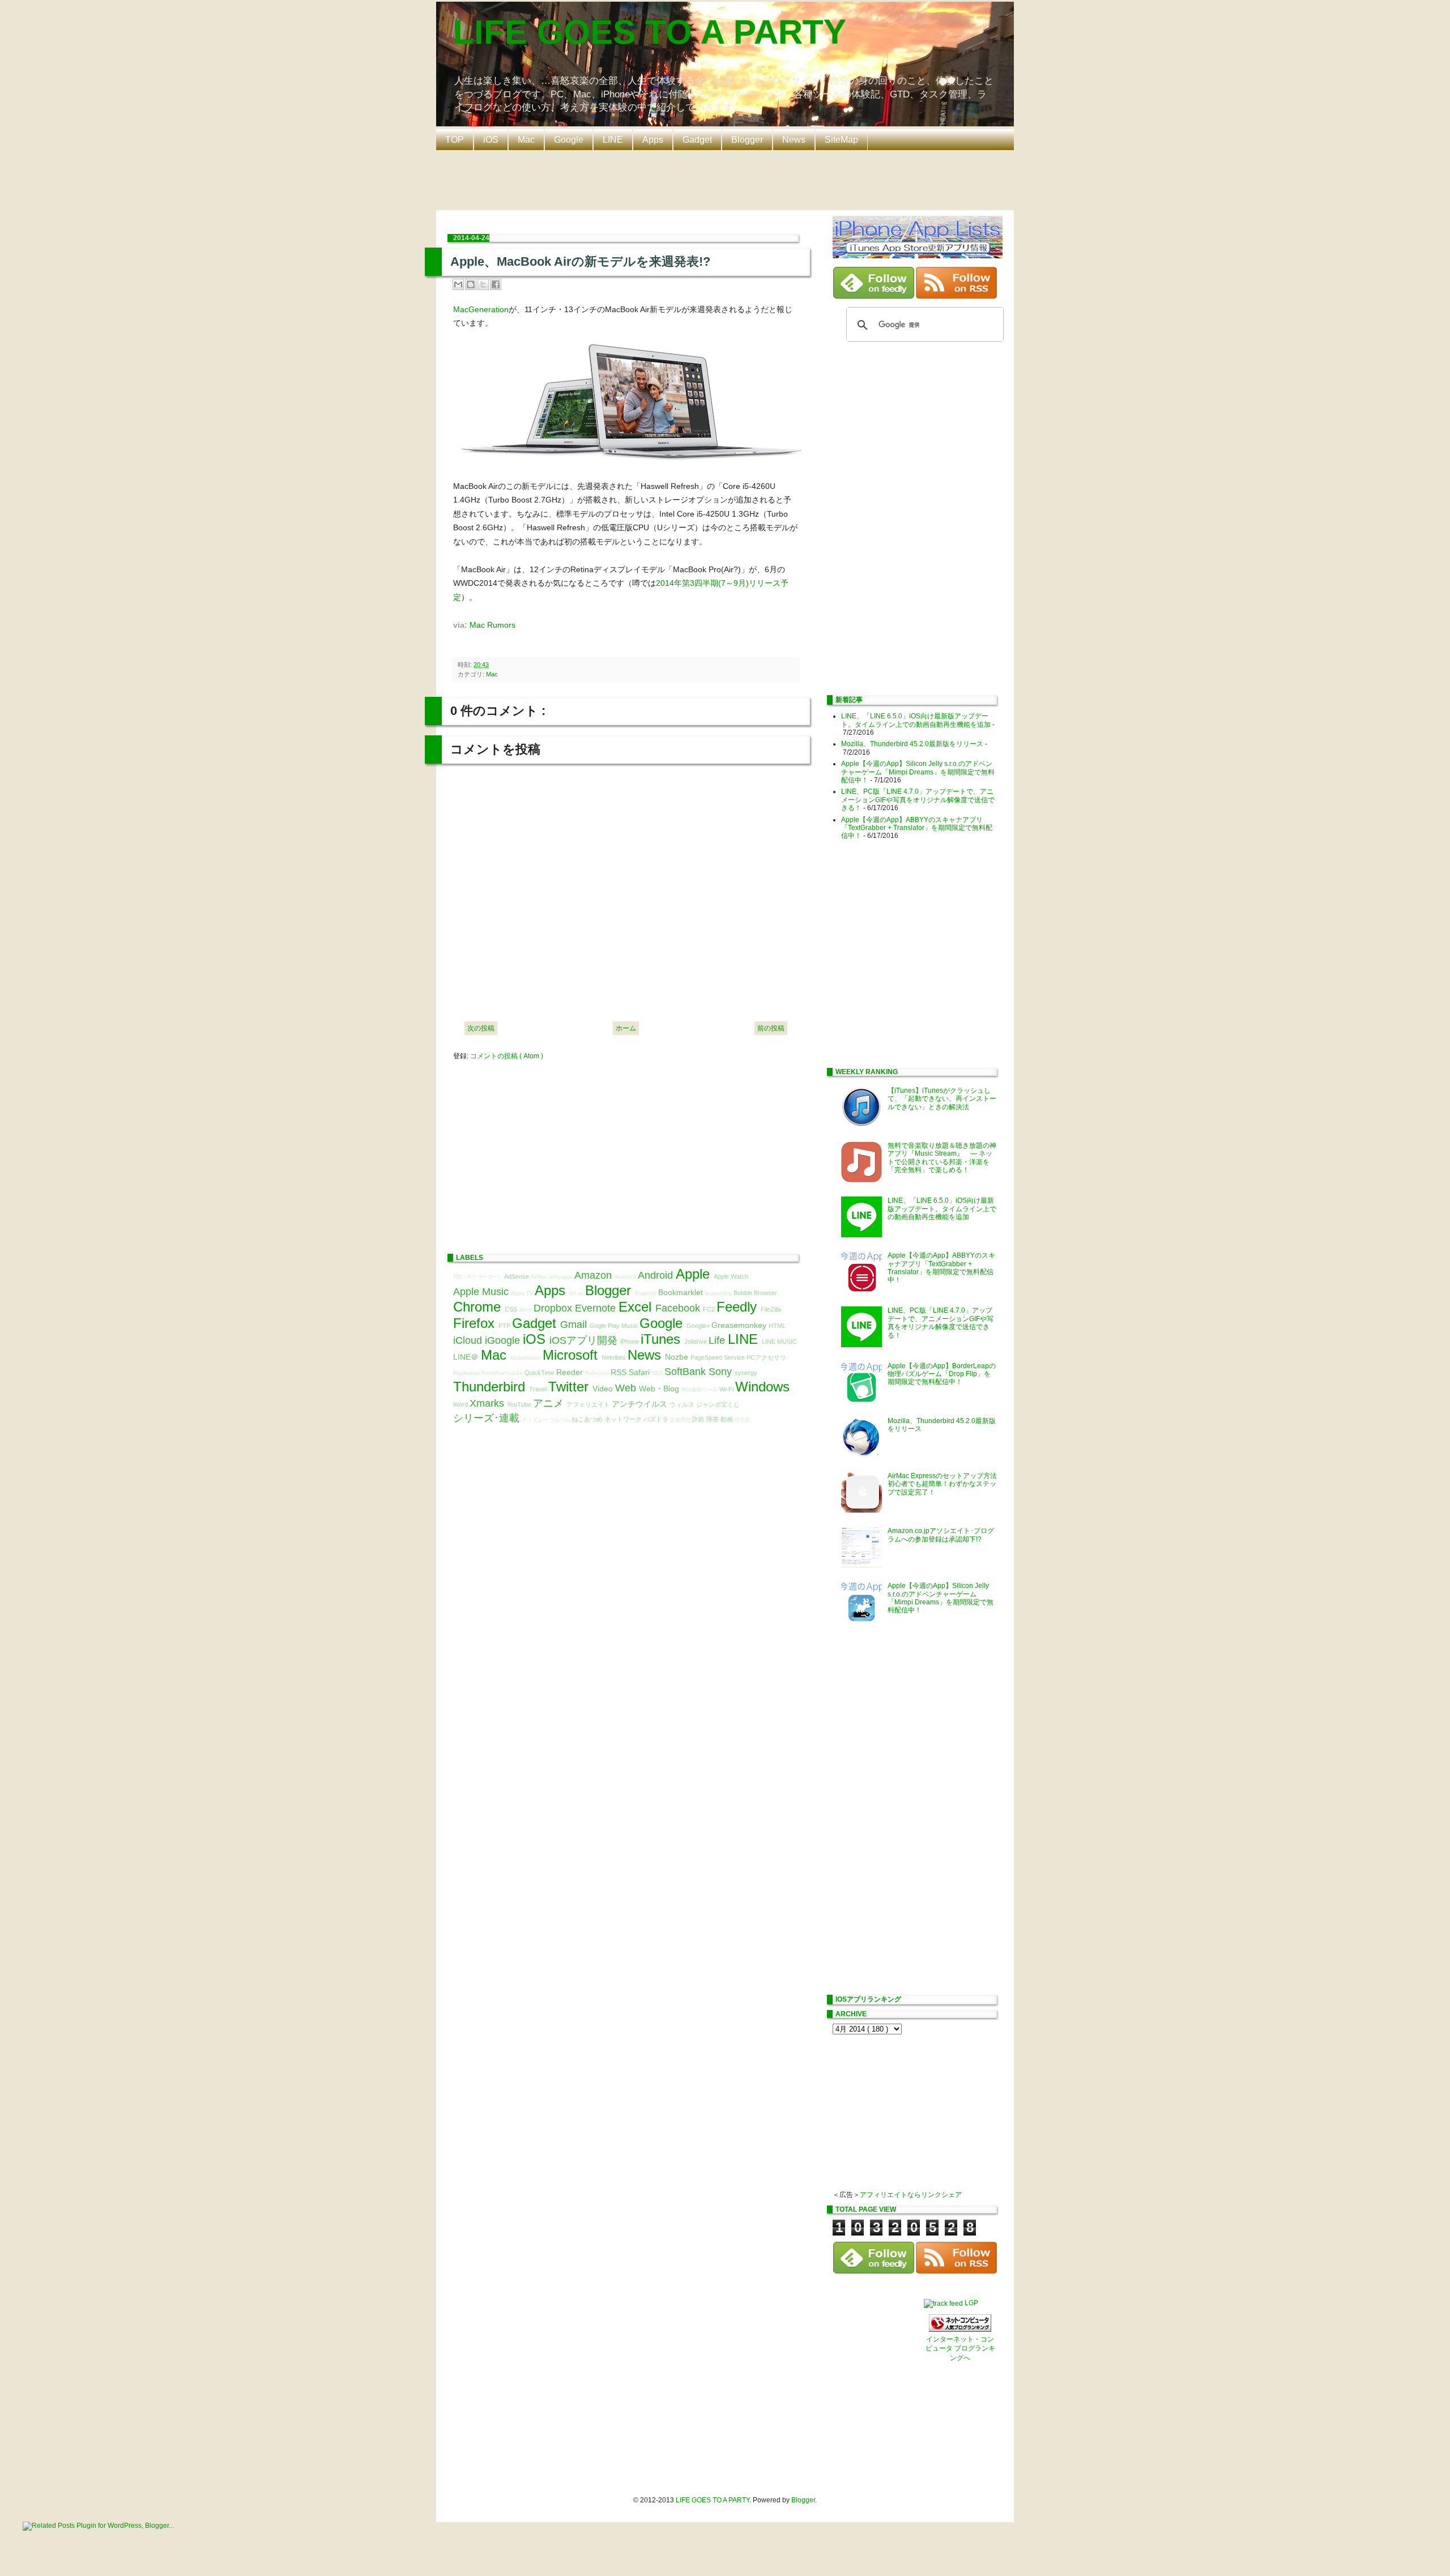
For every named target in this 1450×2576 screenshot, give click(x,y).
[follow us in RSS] (956, 296)
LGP (971, 2303)
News (794, 140)
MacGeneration (481, 309)
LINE (613, 140)
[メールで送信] (458, 284)
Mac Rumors (492, 625)
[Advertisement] (728, 179)
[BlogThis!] (471, 284)
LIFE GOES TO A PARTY (650, 32)
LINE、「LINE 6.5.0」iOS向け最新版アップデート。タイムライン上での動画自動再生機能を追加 (916, 720)
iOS (491, 140)
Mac (526, 140)
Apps (653, 140)
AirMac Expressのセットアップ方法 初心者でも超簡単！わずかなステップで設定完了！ (946, 1484)
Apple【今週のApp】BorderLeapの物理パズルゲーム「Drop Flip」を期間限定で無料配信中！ (942, 1374)
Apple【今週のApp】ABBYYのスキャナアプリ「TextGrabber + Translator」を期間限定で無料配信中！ (917, 828)
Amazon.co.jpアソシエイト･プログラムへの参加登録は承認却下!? (941, 1535)
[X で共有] (483, 284)
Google (569, 140)
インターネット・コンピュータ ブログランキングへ (960, 2349)
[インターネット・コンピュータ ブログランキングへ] (960, 2330)
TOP (455, 140)
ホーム (626, 1028)
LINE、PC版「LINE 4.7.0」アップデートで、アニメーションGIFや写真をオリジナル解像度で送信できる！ (918, 800)
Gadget (697, 140)
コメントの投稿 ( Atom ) (507, 1056)
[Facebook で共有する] (496, 284)
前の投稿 (771, 1028)
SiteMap (841, 140)
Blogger (747, 140)
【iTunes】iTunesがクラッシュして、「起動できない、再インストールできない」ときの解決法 (942, 1099)
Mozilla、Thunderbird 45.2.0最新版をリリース (912, 744)
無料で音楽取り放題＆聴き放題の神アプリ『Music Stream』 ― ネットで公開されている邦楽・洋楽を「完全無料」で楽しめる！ (942, 1158)
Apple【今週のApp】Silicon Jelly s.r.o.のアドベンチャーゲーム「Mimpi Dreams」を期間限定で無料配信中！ (918, 772)
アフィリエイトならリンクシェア (911, 2195)
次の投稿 (481, 1028)
